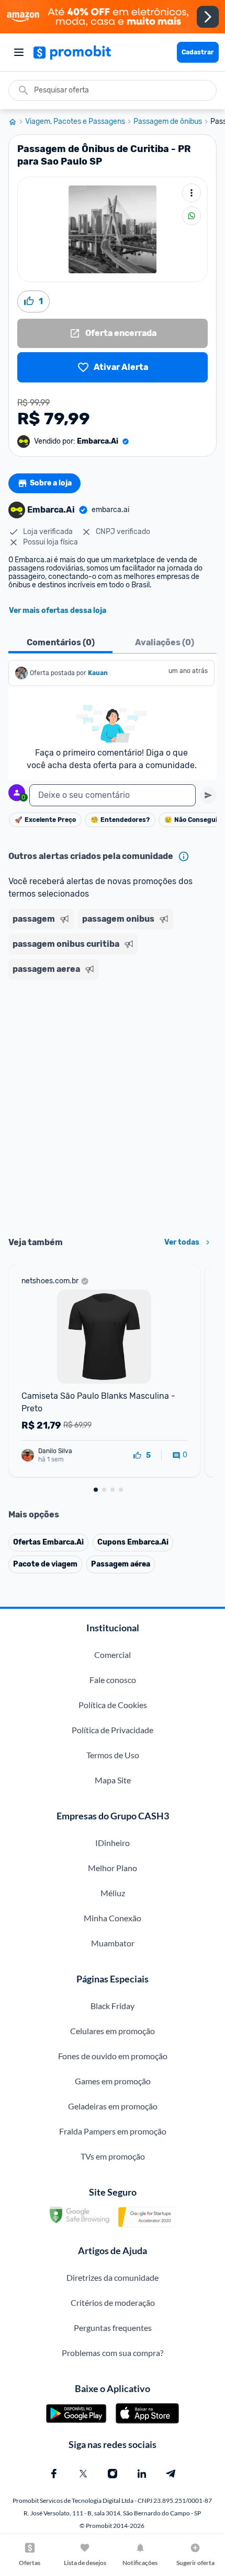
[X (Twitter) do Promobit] (83, 2474)
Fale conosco (113, 1680)
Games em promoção (113, 2081)
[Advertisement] (113, 1105)
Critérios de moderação (113, 2302)
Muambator (113, 1943)
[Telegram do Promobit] (171, 2474)
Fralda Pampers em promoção (113, 2131)
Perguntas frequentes (113, 2328)
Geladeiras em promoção (113, 2106)
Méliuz (113, 1893)
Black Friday (113, 2006)
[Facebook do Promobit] (54, 2474)
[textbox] (113, 795)
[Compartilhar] (192, 216)
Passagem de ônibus (168, 122)
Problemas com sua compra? (113, 2353)
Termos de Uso (113, 1755)
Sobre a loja (51, 483)
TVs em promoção (113, 2156)
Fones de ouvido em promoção (113, 2056)
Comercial (113, 1655)
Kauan (98, 673)
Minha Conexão (113, 1918)
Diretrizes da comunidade (113, 2277)
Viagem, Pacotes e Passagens (75, 122)
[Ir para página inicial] (17, 122)
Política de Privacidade (113, 1730)
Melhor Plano (113, 1868)
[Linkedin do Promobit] (142, 2474)
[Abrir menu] (19, 52)
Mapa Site (113, 1780)
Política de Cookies (113, 1705)
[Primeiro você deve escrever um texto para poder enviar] (208, 795)
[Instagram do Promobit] (113, 2474)
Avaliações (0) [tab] (165, 642)
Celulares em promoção (113, 2031)
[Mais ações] (192, 193)
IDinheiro (113, 1843)
